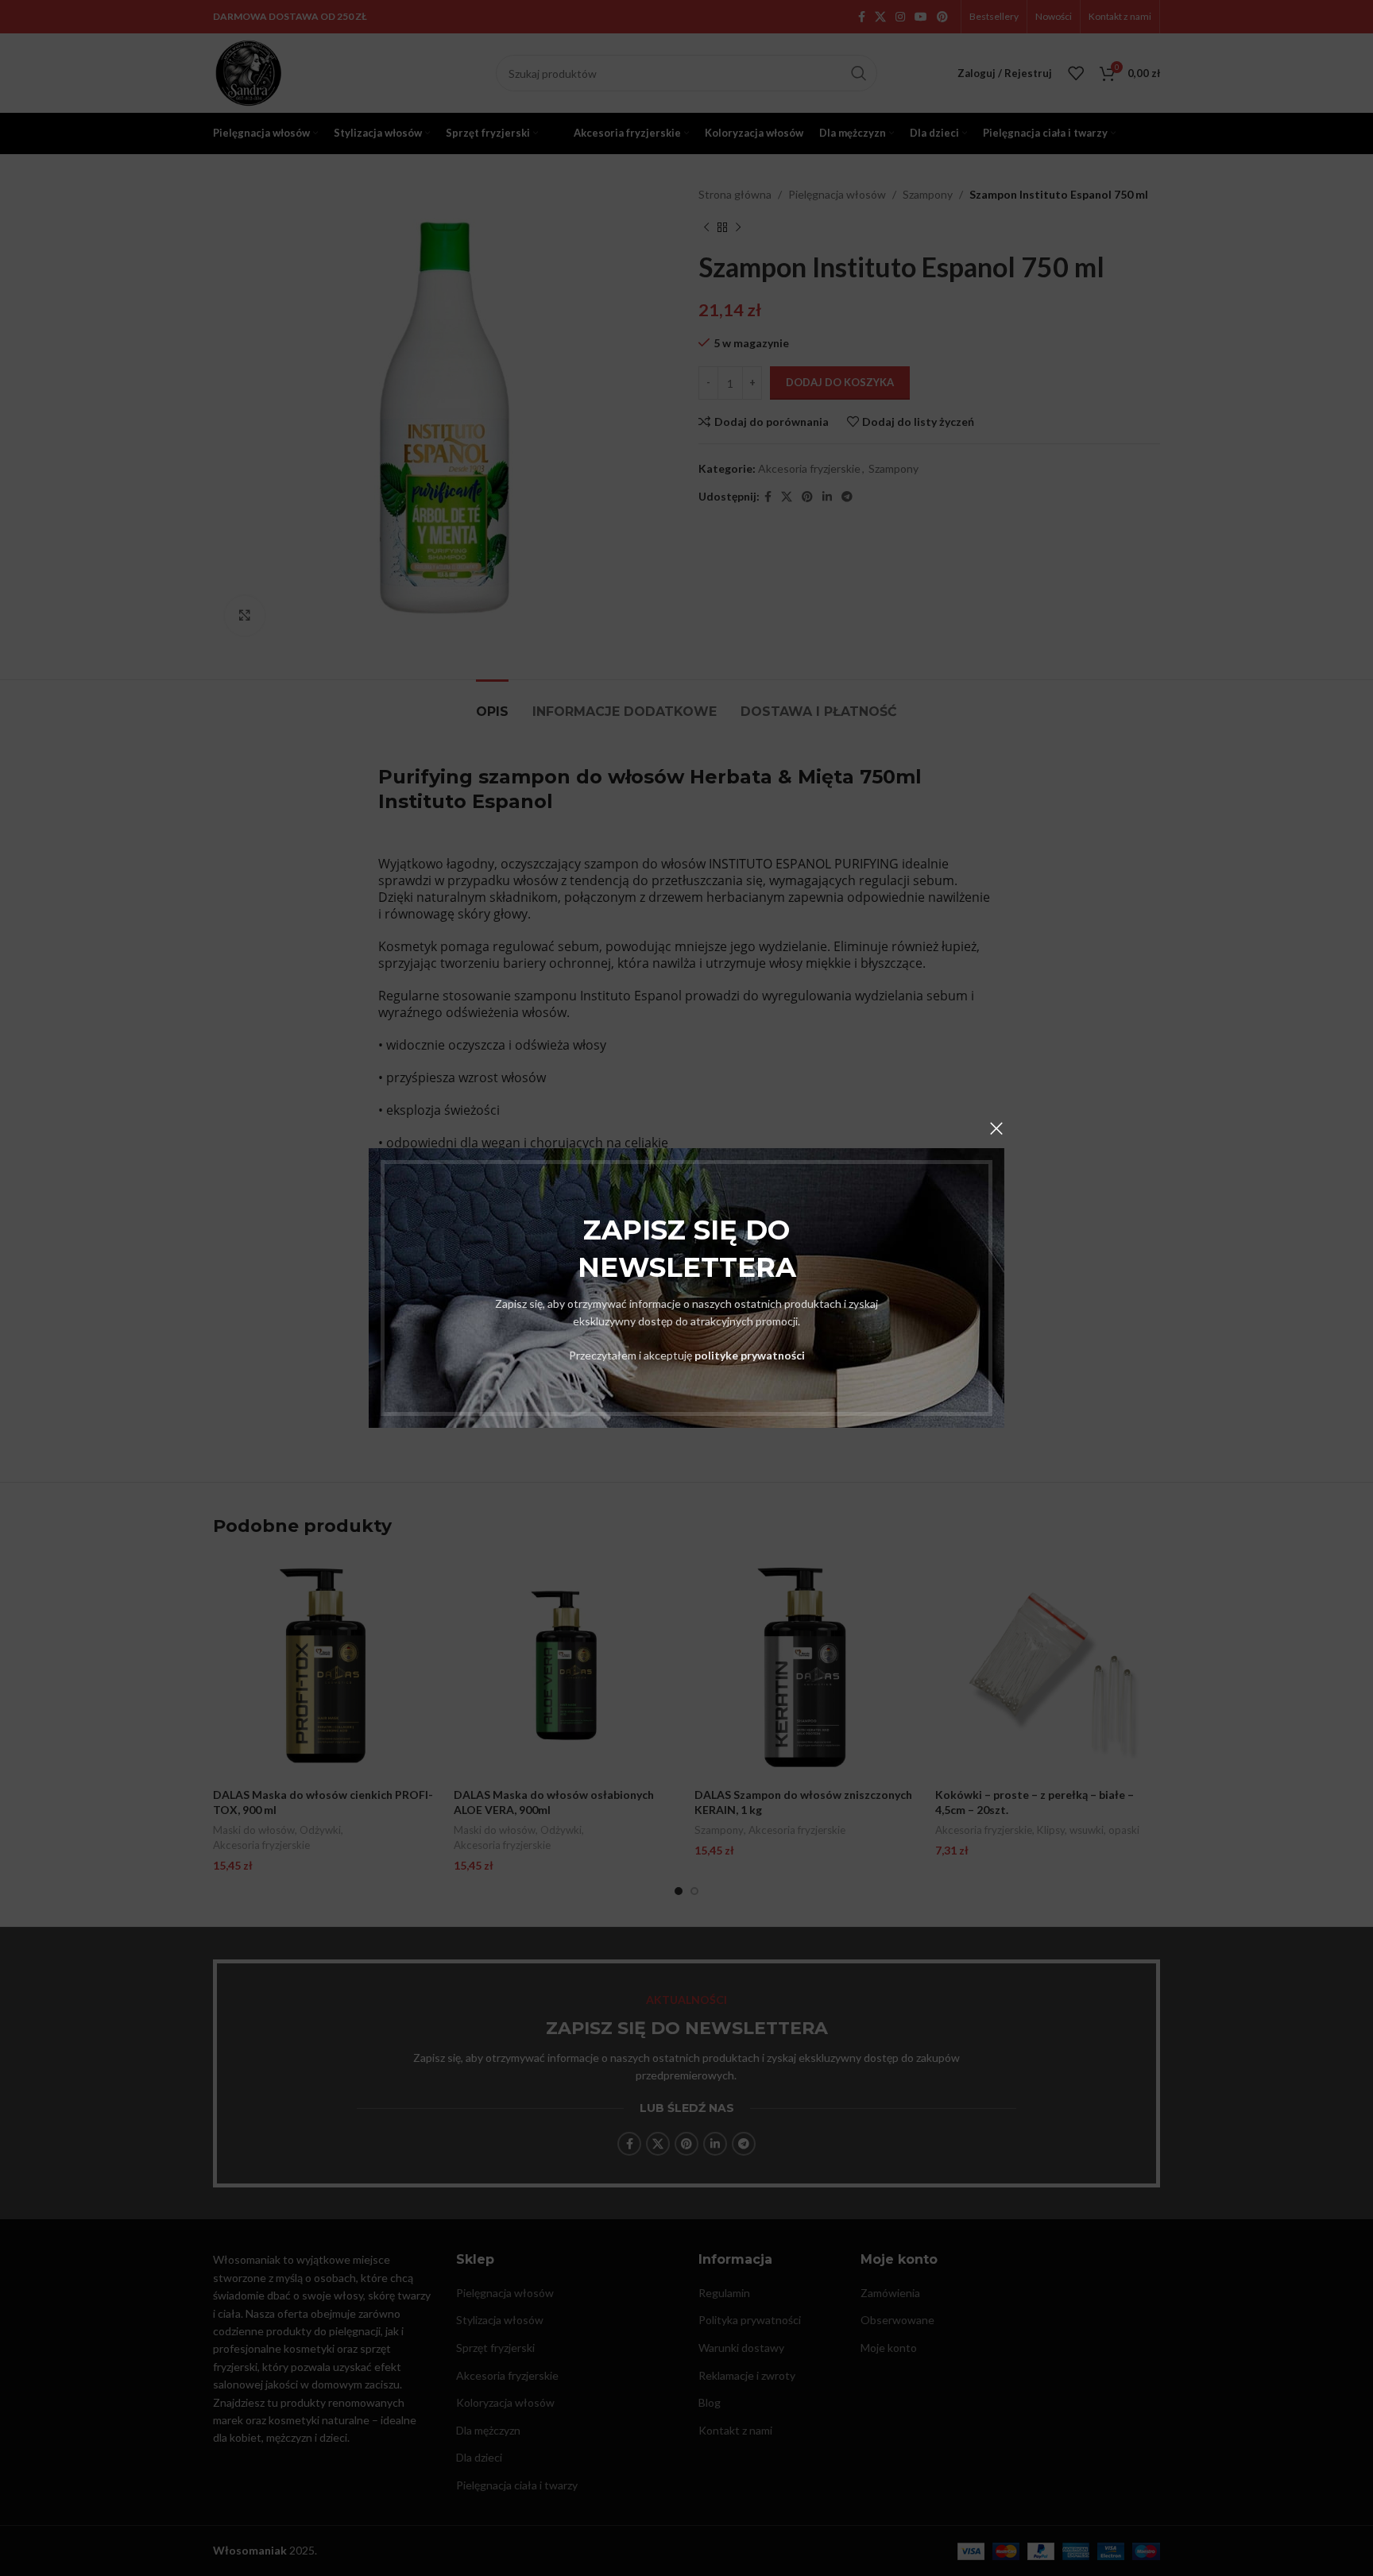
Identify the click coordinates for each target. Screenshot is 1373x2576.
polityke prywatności (750, 1355)
